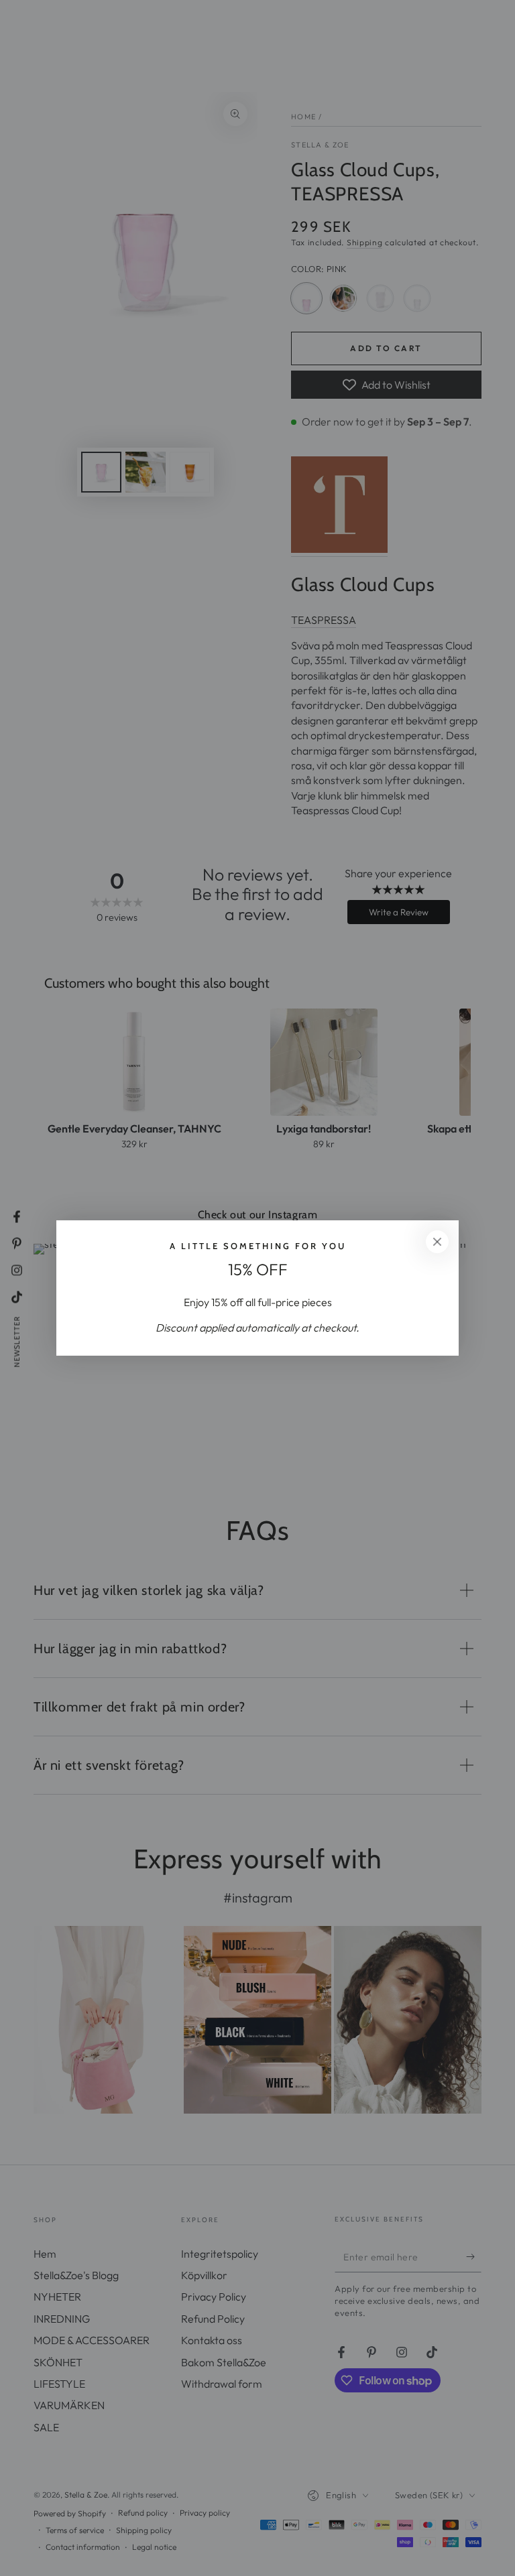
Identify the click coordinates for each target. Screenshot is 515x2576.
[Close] (437, 1242)
